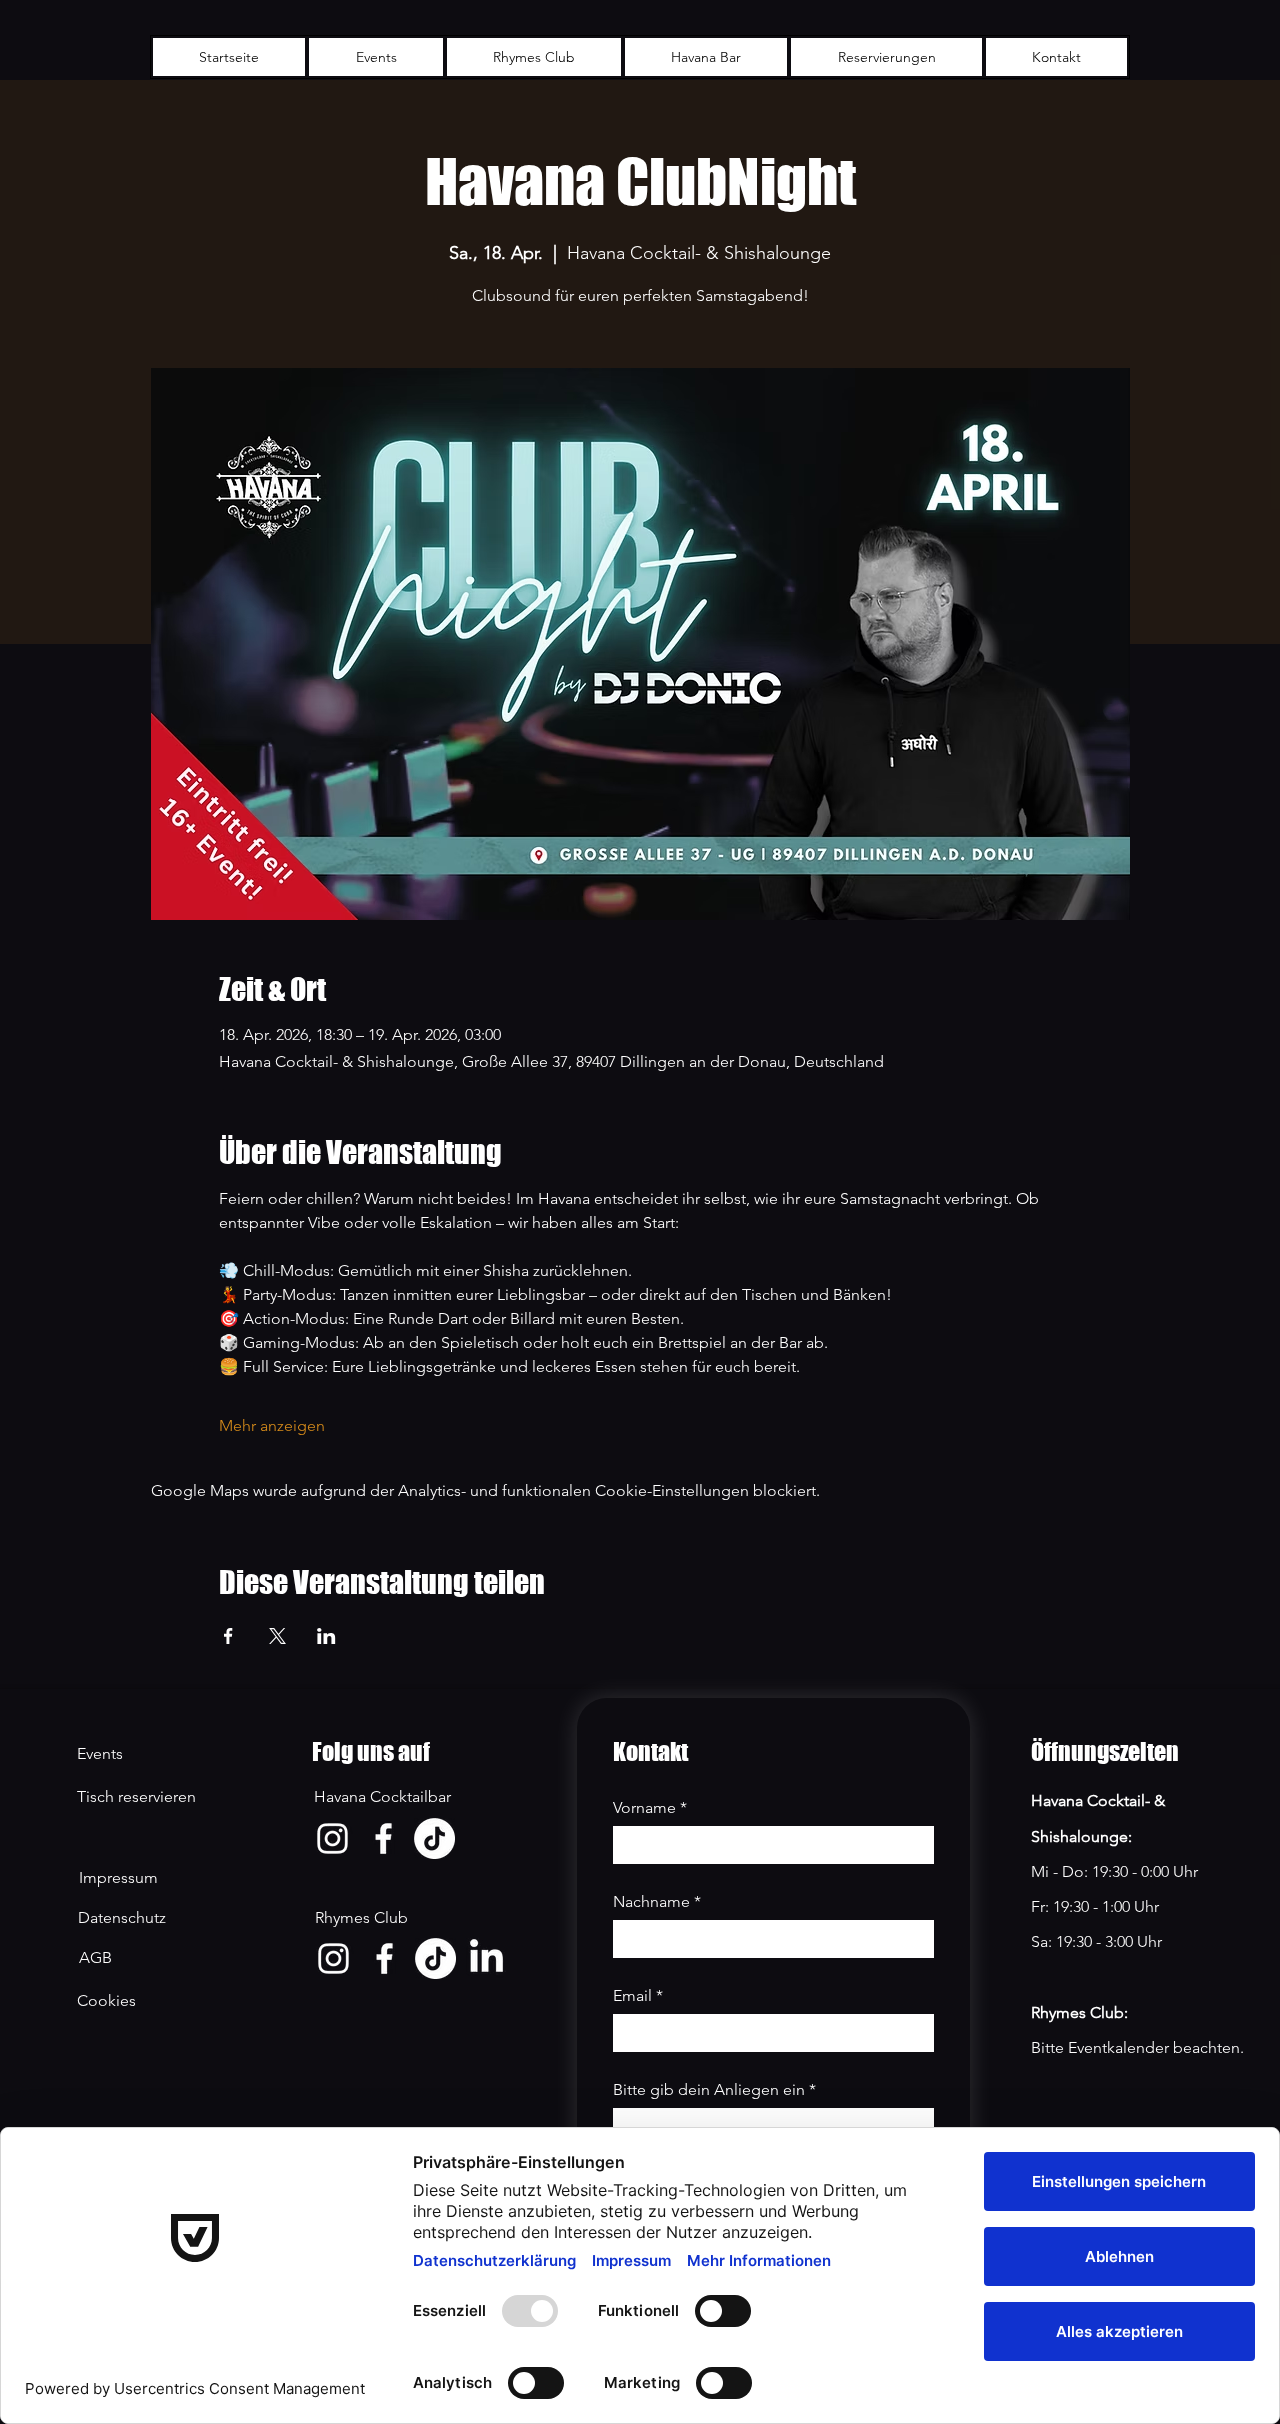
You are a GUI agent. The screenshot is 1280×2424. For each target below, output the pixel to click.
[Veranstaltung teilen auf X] (277, 1636)
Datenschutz (124, 1917)
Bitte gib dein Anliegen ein (714, 2089)
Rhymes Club (361, 1917)
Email (638, 1995)
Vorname (650, 1807)
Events (100, 1753)
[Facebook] (383, 1838)
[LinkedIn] (486, 1958)
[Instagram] (332, 1838)
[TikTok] (434, 1838)
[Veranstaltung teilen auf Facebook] (228, 1636)
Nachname (657, 1901)
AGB (95, 1957)
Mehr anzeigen (272, 1425)
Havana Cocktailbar (382, 1796)
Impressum (118, 1877)
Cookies (106, 2000)
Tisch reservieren (136, 1796)
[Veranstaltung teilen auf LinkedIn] (326, 1636)
